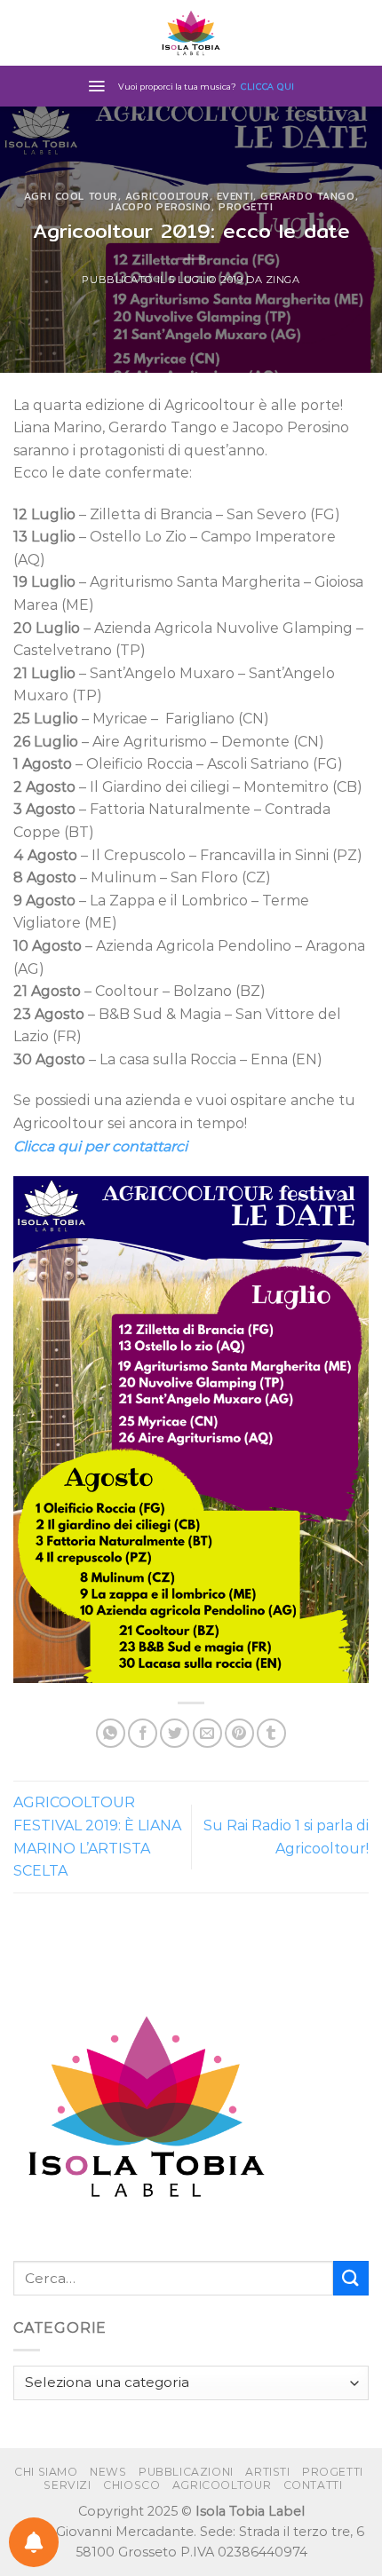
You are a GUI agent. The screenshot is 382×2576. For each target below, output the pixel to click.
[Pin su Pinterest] (239, 1733)
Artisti (267, 2472)
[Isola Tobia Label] (191, 33)
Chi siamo (46, 2472)
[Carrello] (360, 33)
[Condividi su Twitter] (175, 1733)
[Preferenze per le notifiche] (34, 2542)
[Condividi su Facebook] (143, 1733)
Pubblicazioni (186, 2472)
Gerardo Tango (307, 196)
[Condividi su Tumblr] (271, 1733)
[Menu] (96, 86)
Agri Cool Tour (71, 196)
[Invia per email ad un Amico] (207, 1733)
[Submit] (351, 2278)
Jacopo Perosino (159, 207)
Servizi (67, 2485)
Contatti (313, 2485)
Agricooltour (167, 196)
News (108, 2472)
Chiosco (131, 2485)
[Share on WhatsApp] (111, 1733)
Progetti (246, 207)
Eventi (235, 196)
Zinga (283, 280)
